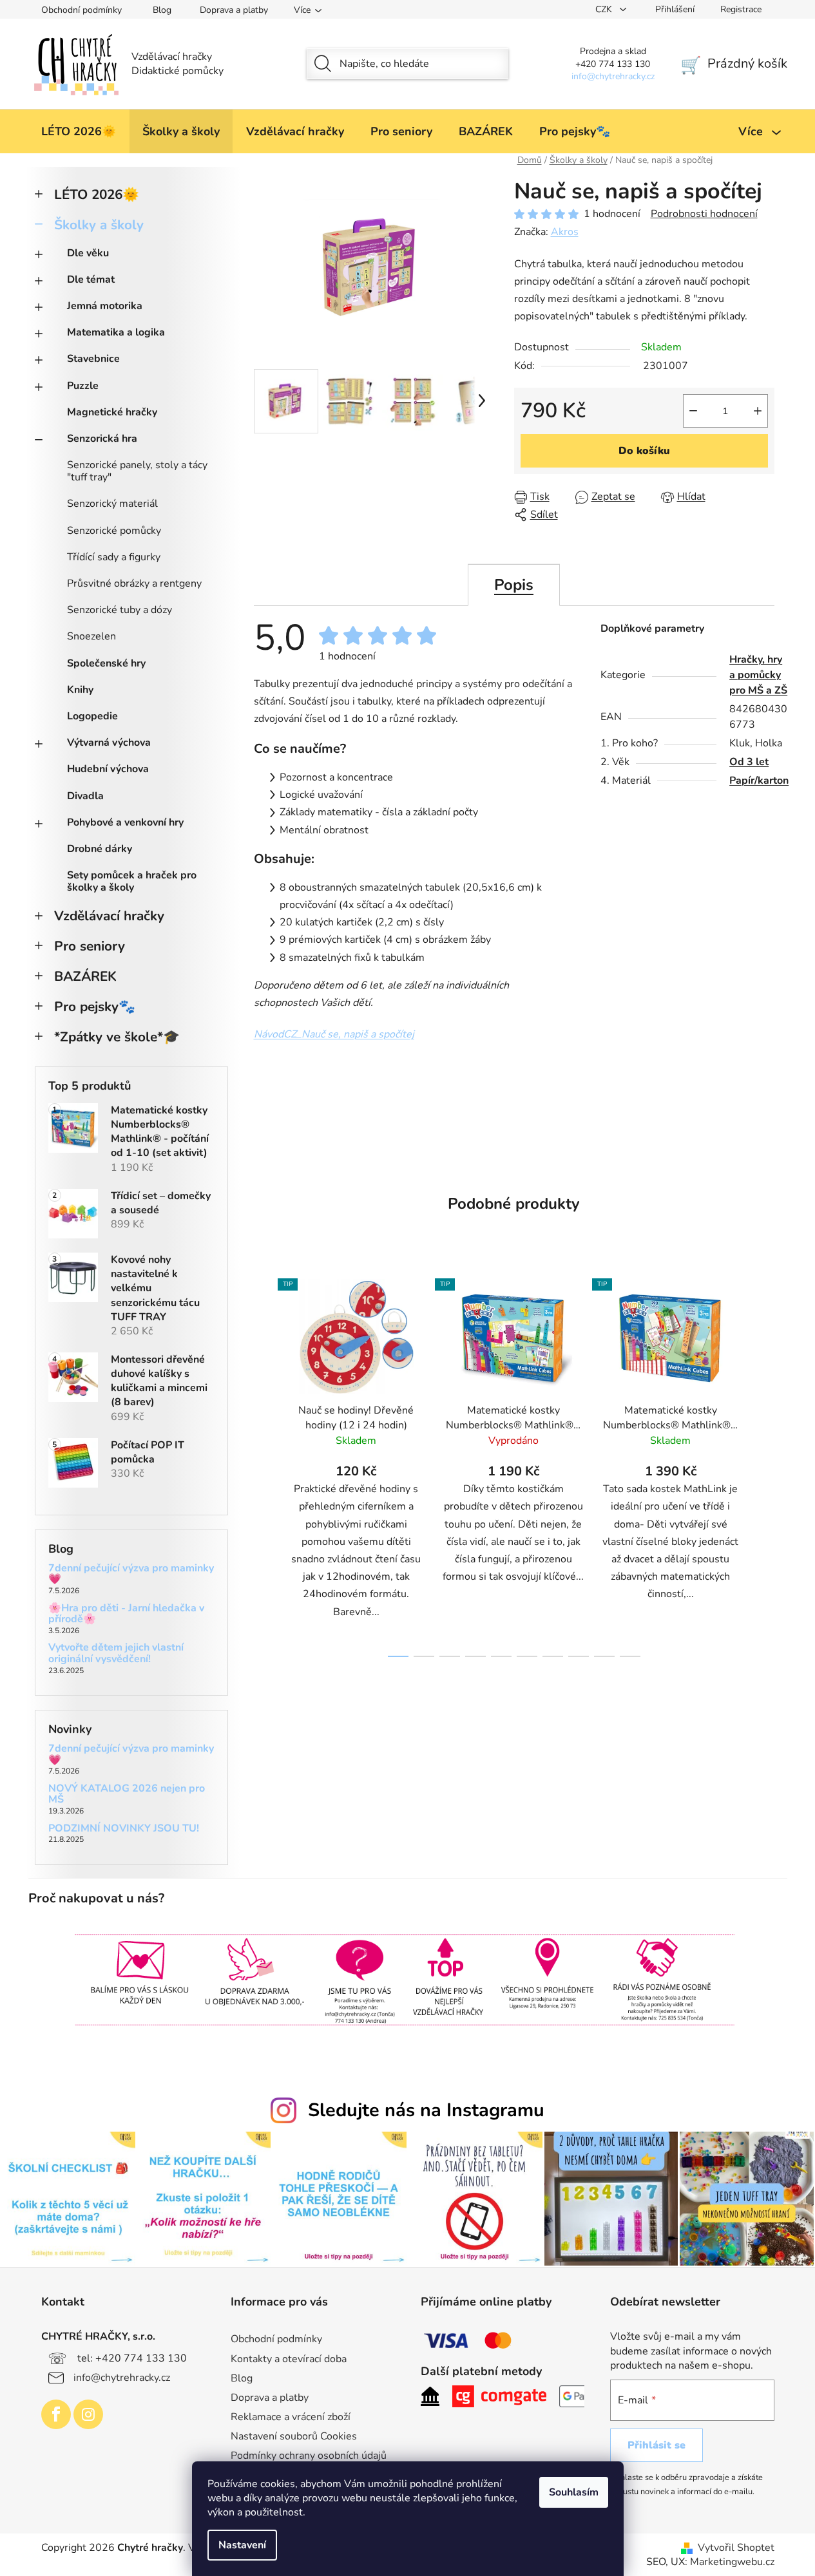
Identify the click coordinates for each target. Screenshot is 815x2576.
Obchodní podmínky (81, 10)
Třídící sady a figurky (114, 557)
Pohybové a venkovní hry (125, 822)
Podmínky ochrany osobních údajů (309, 2456)
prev (264, 1464)
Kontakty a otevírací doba (289, 2359)
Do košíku (644, 451)
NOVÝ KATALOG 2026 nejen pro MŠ (127, 1795)
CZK (605, 9)
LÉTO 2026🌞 (97, 194)
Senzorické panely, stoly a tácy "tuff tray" (137, 471)
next (764, 1464)
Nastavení (242, 2545)
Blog (162, 10)
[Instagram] (88, 2414)
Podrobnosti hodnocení (704, 214)
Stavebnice (93, 359)
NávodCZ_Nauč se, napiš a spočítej (334, 1034)
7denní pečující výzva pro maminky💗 (131, 1574)
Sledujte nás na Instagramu (426, 2110)
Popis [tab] (514, 585)
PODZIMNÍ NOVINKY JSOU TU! (124, 1829)
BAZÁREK (85, 976)
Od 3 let (749, 762)
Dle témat (91, 279)
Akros (565, 232)
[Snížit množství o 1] (693, 411)
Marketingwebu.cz (732, 2562)
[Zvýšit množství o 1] (758, 411)
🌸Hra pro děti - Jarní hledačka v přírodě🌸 (126, 1614)
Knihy (80, 690)
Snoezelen (91, 636)
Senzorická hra (102, 439)
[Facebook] (56, 2414)
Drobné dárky (100, 849)
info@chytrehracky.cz (122, 2378)
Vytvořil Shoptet (736, 2548)
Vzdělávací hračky (109, 916)
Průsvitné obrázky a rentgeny (134, 583)
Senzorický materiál (112, 504)
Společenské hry (106, 663)
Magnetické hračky (112, 412)
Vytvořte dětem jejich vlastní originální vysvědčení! (116, 1653)
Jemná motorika (105, 306)
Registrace (741, 9)
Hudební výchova (108, 769)
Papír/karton (759, 781)
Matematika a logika (116, 332)
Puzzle (83, 386)
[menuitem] (79, 131)
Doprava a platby (234, 10)
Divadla (85, 796)
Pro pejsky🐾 (95, 1007)
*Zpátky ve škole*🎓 (117, 1037)
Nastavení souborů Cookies (294, 2436)
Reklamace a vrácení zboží (291, 2417)
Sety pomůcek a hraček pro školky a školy (132, 881)
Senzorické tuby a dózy (120, 610)
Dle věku (88, 253)
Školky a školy (99, 225)
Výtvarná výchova (109, 743)
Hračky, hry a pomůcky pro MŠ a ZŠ (758, 675)
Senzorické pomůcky (114, 531)
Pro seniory (90, 946)
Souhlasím (574, 2492)
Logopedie (92, 716)
